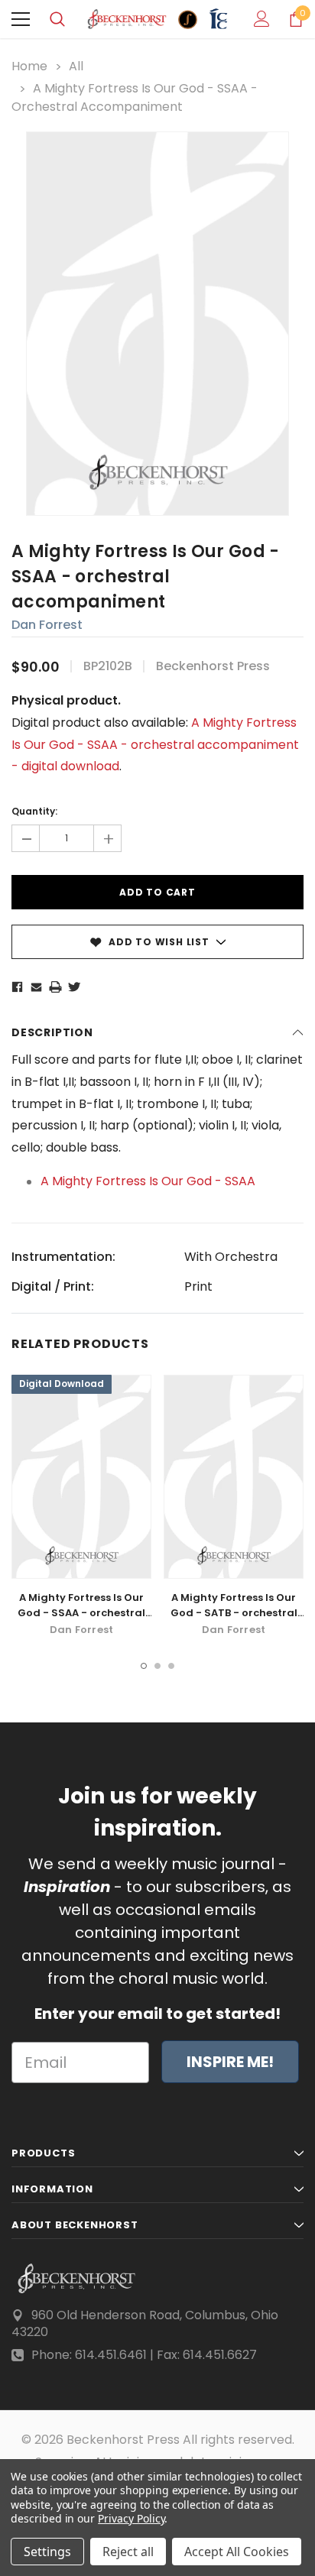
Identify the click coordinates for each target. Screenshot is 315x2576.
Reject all (128, 2552)
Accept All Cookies (237, 2552)
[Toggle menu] (21, 19)
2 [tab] (157, 1666)
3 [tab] (171, 1666)
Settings (47, 2552)
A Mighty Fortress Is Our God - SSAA (148, 1181)
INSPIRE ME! (230, 2062)
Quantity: (34, 811)
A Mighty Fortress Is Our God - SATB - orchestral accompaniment (234, 1613)
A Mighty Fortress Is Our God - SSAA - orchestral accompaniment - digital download (82, 1620)
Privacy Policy (131, 2518)
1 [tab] (144, 1666)
